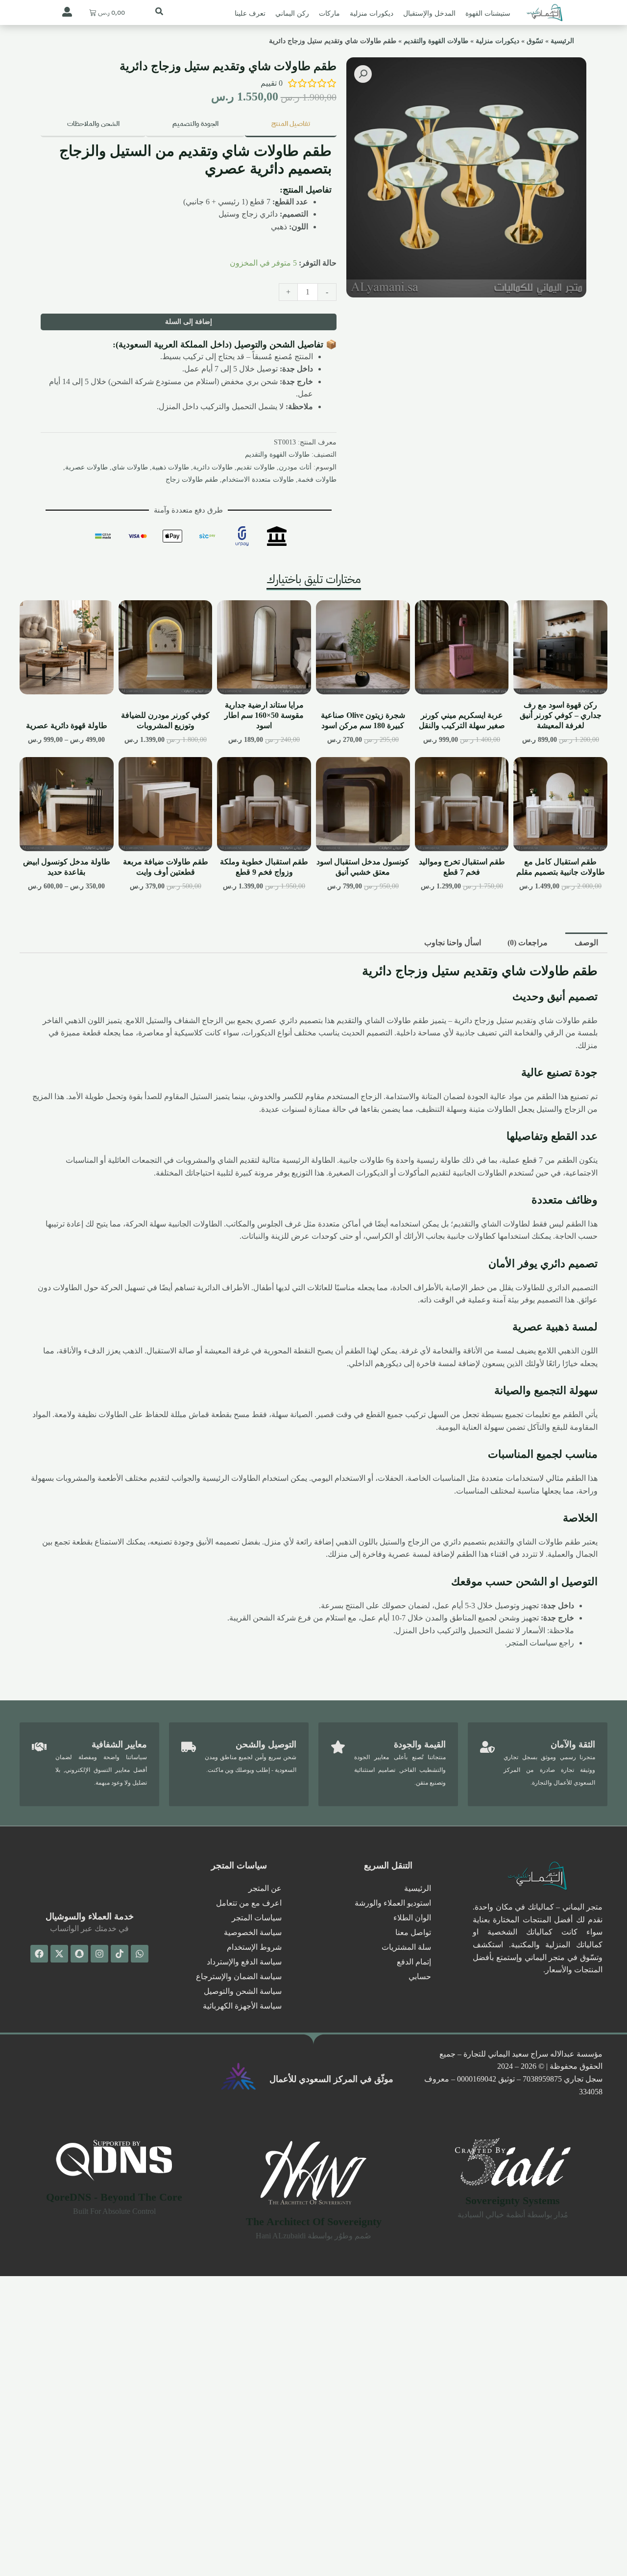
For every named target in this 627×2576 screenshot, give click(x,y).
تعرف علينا (250, 13)
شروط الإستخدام (254, 1947)
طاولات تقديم (256, 467)
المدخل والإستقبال (429, 13)
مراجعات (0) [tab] (528, 943)
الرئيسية (562, 41)
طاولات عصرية (86, 467)
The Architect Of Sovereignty (314, 2221)
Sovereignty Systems (513, 2200)
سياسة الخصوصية (253, 1932)
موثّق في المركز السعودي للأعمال (331, 2079)
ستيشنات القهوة (488, 13)
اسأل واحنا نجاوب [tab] (453, 943)
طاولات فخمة (317, 479)
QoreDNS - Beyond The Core (114, 2197)
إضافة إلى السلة (189, 322)
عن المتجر (265, 1888)
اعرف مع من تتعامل (249, 1903)
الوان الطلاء (412, 1918)
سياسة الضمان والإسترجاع (239, 1976)
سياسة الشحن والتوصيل (243, 1991)
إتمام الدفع (414, 1962)
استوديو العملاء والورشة (393, 1903)
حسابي (420, 1976)
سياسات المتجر (532, 1643)
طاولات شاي (130, 467)
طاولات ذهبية (170, 467)
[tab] (290, 125)
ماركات (329, 13)
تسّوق (535, 41)
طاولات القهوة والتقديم (436, 41)
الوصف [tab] (586, 943)
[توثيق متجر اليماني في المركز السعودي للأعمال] (239, 2076)
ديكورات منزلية (372, 13)
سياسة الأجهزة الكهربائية (242, 2006)
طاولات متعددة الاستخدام (258, 479)
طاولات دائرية (213, 467)
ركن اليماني (292, 13)
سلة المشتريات (406, 1947)
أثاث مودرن (295, 467)
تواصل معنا (413, 1932)
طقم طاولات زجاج (192, 479)
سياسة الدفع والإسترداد (244, 1962)
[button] (363, 74)
